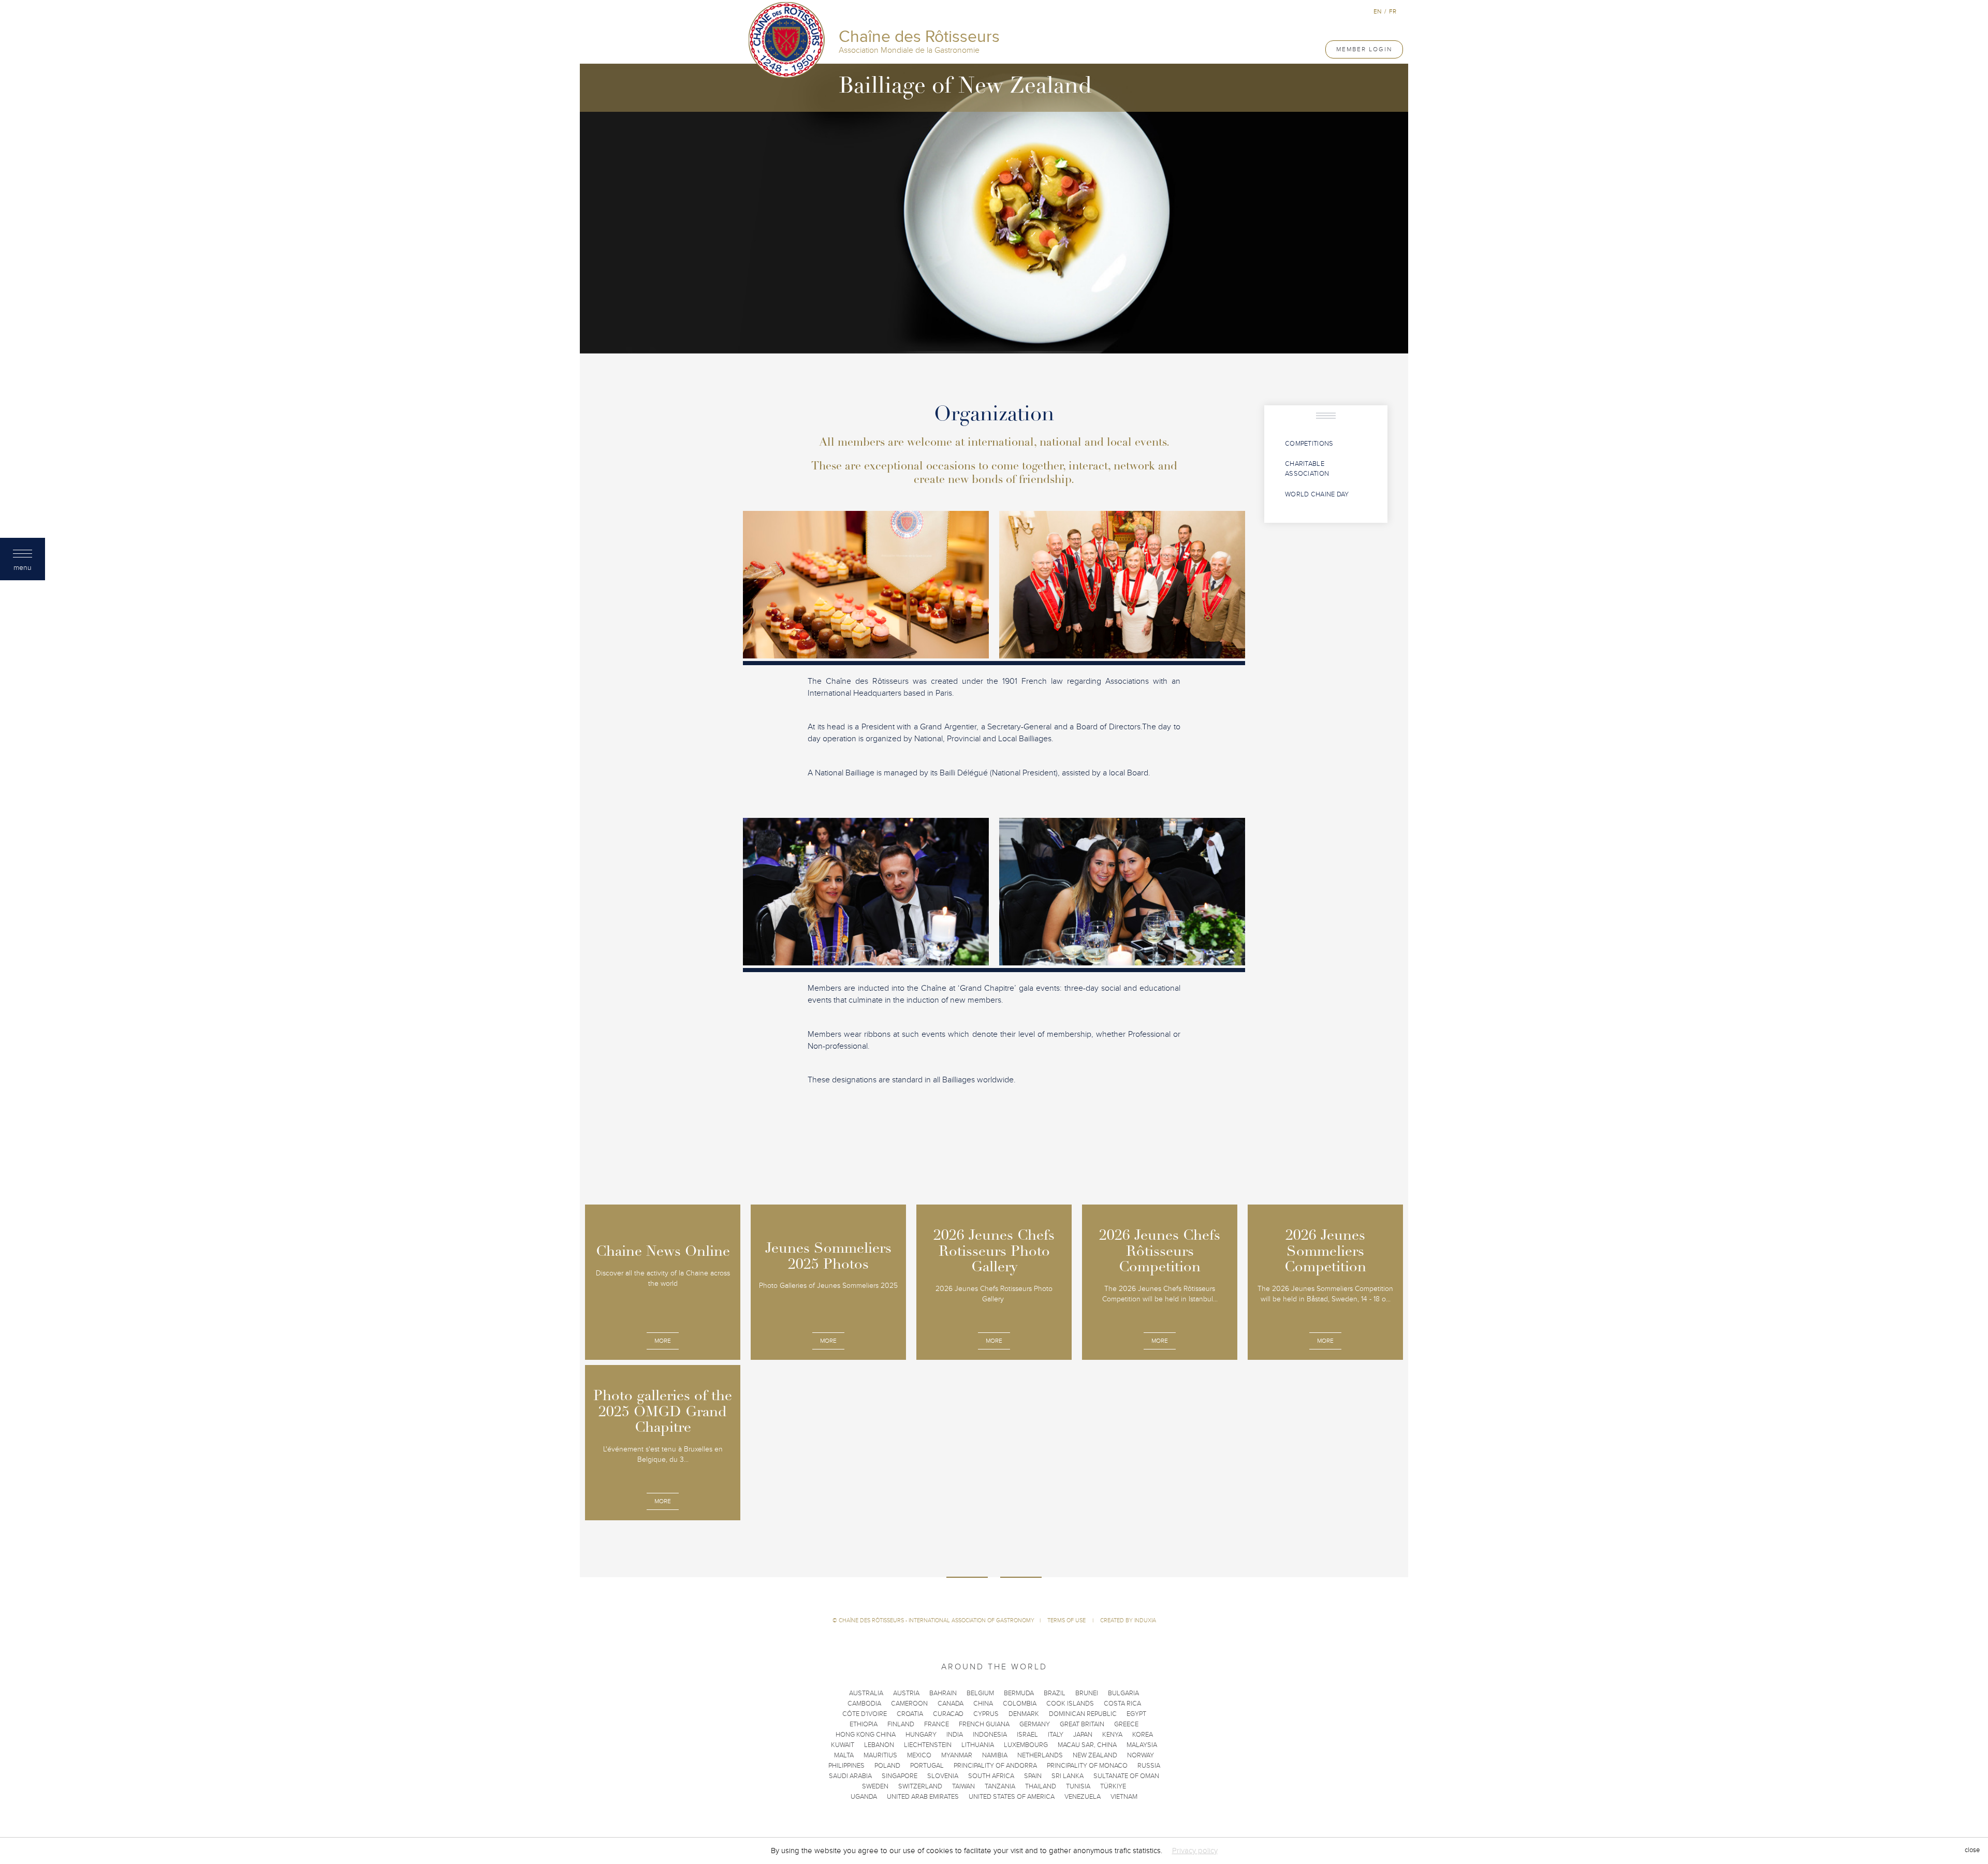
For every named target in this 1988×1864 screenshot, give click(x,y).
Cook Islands (1070, 1704)
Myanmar (957, 1755)
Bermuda (1019, 1693)
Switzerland (920, 1786)
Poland (887, 1766)
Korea (1143, 1735)
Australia (866, 1693)
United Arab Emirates (923, 1797)
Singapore (900, 1776)
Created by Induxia (1128, 1620)
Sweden (875, 1786)
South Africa (991, 1776)
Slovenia (943, 1776)
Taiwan (963, 1786)
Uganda (864, 1797)
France (937, 1724)
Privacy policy (1195, 1851)
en (1377, 11)
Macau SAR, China (1087, 1745)
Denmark (1024, 1714)
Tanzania (1000, 1786)
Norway (1141, 1755)
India (955, 1735)
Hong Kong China (866, 1735)
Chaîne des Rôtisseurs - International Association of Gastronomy (937, 1620)
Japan (1083, 1735)
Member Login (1364, 49)
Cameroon (909, 1704)
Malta (844, 1755)
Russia (1149, 1766)
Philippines (846, 1766)
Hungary (921, 1735)
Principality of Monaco (1087, 1766)
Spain (1033, 1776)
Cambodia (864, 1704)
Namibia (995, 1755)
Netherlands (1040, 1755)
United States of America (1012, 1797)
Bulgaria (1123, 1693)
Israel (1027, 1735)
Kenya (1112, 1735)
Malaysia (1142, 1745)
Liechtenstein (928, 1745)
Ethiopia (864, 1724)
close (1972, 1851)
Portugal (927, 1766)
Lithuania (978, 1745)
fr (1393, 11)
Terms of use (1067, 1620)
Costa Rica (1122, 1704)
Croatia (910, 1714)
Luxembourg (1026, 1745)
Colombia (1020, 1704)
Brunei (1087, 1693)
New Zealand (1095, 1755)
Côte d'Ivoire (865, 1714)
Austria (906, 1693)
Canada (951, 1704)
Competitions (1309, 444)
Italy (1056, 1735)
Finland (901, 1724)
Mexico (919, 1755)
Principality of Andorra (995, 1766)
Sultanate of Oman (1126, 1776)
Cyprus (986, 1714)
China (983, 1704)
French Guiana (984, 1724)
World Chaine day (1317, 494)
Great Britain (1082, 1724)
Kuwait (843, 1745)
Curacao (948, 1714)
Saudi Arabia (850, 1776)
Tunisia (1078, 1786)
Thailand (1041, 1786)
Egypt (1136, 1714)
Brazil (1055, 1693)
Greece (1126, 1724)
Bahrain (943, 1693)
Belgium (980, 1693)
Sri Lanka (1068, 1776)
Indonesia (990, 1735)
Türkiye (1113, 1786)
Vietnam (1124, 1797)
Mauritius (880, 1755)
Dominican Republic (1083, 1714)
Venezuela (1083, 1797)
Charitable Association (1307, 469)
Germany (1035, 1724)
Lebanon (879, 1745)
